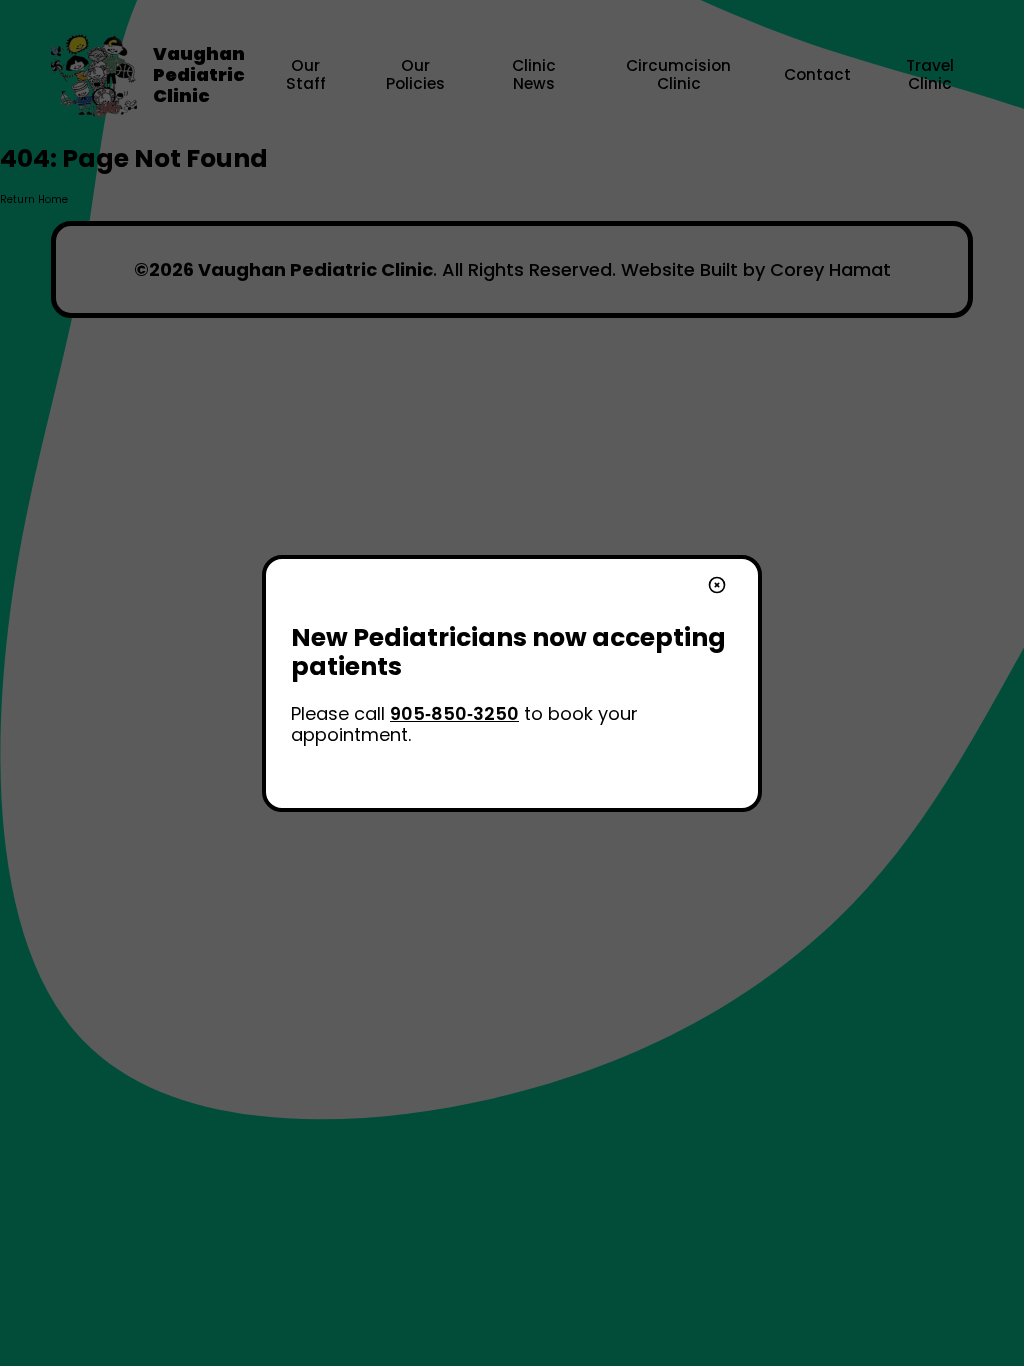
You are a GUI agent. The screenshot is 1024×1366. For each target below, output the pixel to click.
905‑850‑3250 (454, 713)
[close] (717, 587)
